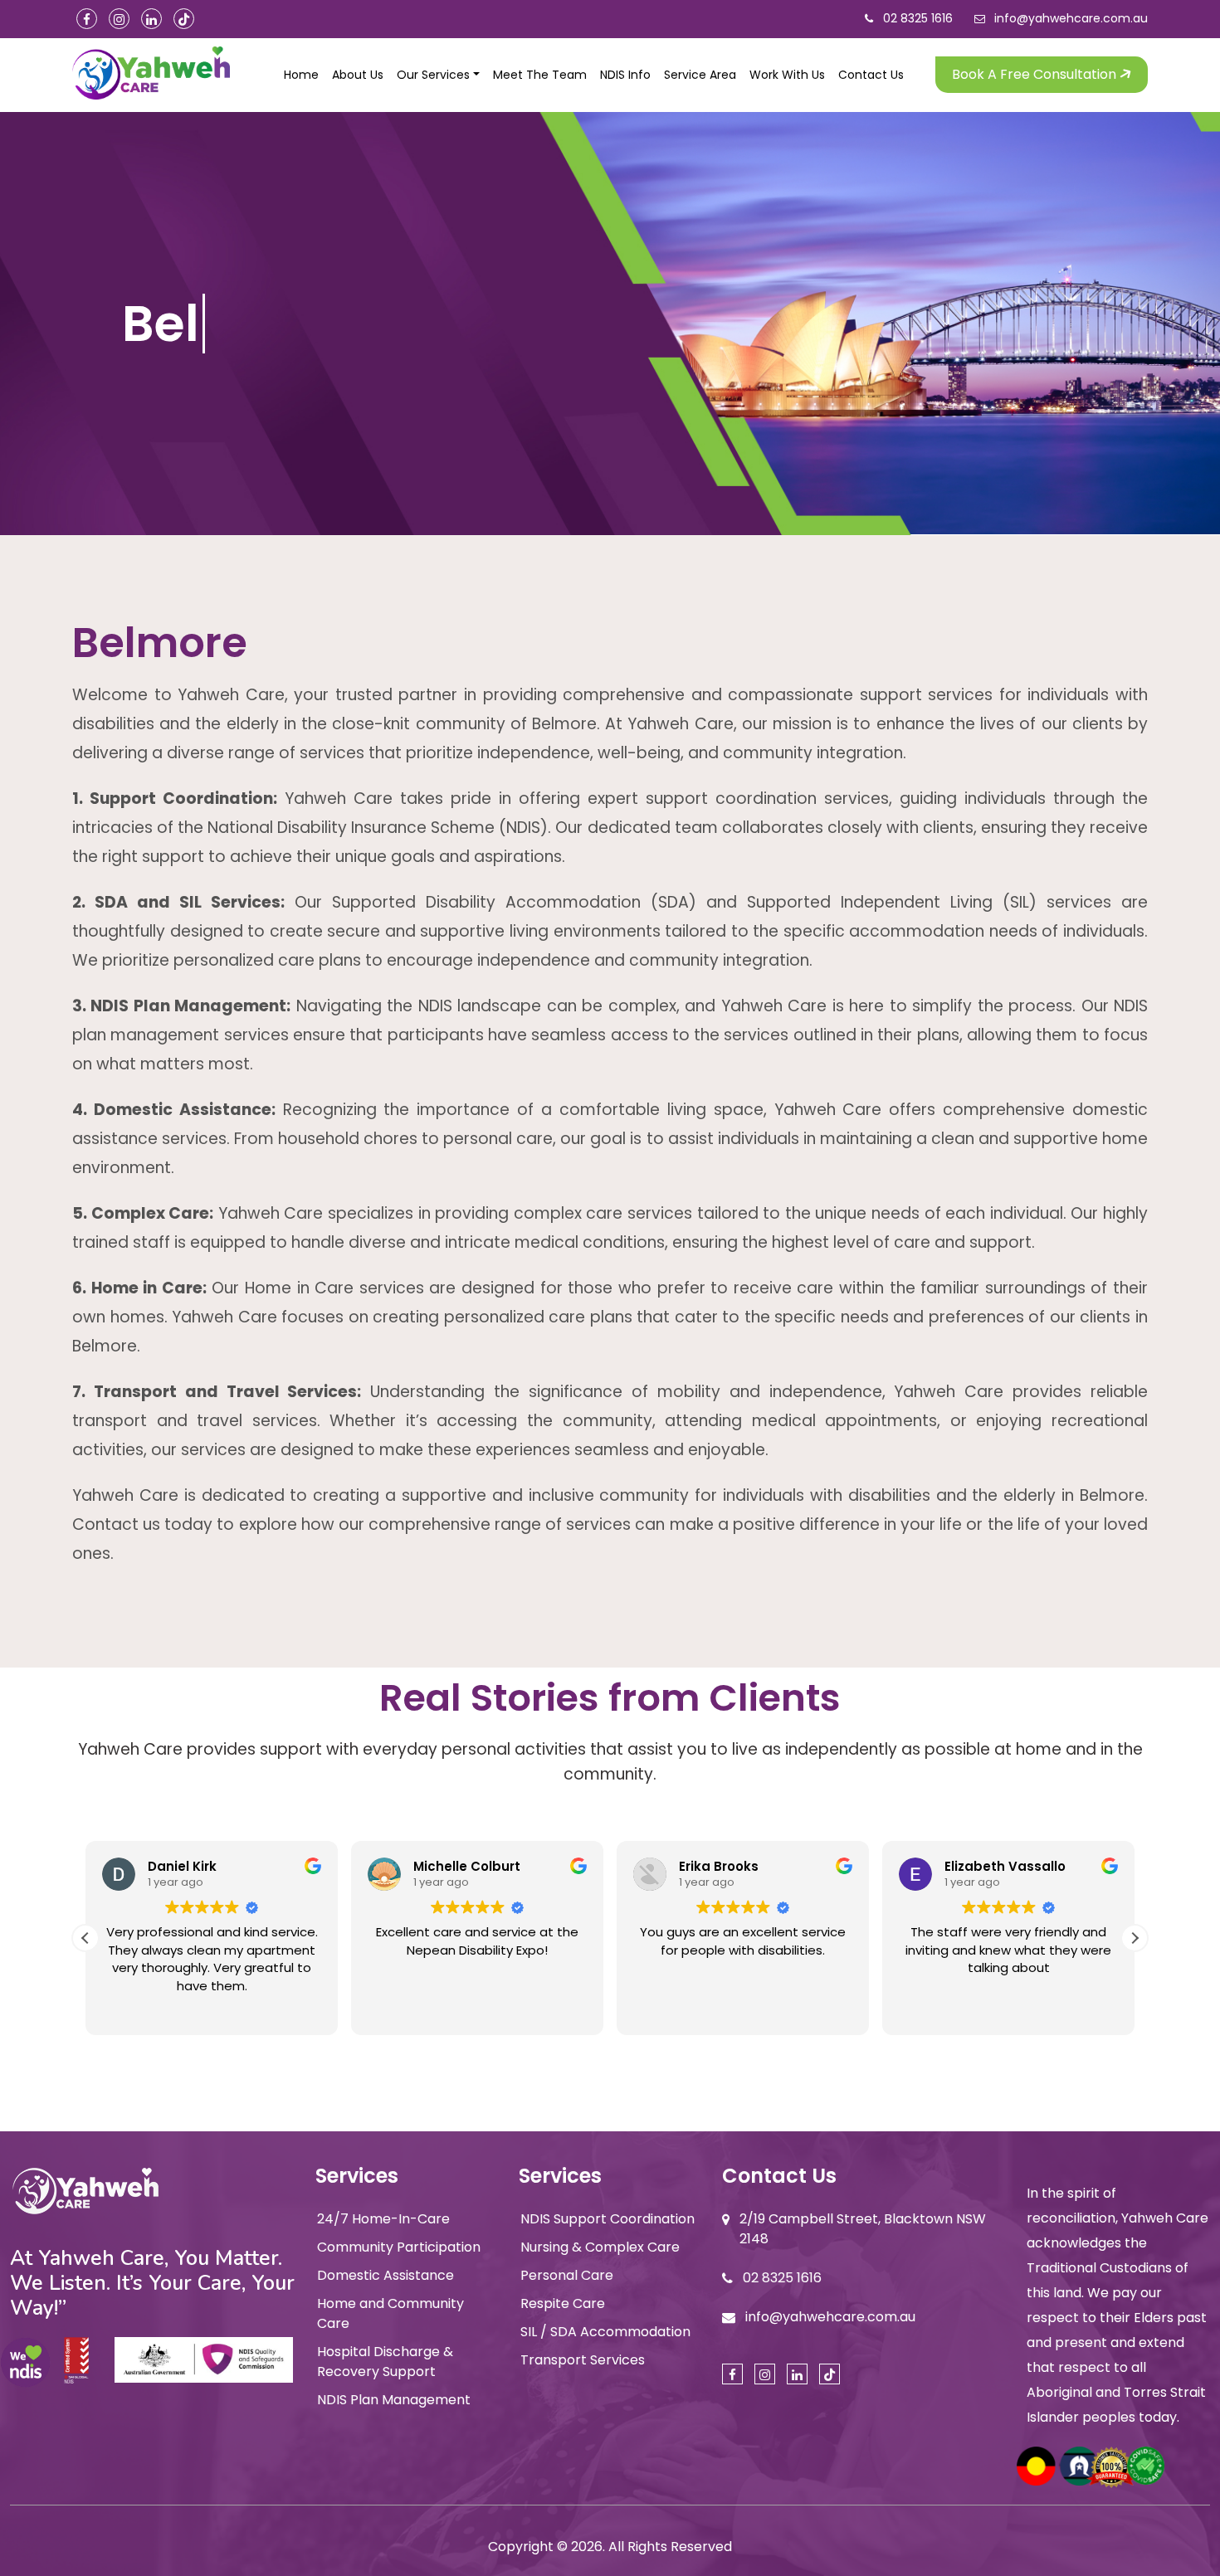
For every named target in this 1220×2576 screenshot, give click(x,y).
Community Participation (399, 2247)
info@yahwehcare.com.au (1071, 18)
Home (301, 75)
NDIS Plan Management (394, 2400)
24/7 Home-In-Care (383, 2219)
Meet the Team (540, 75)
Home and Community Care (390, 2313)
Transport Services (583, 2360)
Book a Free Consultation (1036, 74)
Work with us (787, 75)
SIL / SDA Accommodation (605, 2332)
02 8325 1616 (918, 18)
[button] (1135, 1938)
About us (358, 75)
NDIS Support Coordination (608, 2219)
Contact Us (871, 75)
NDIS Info (625, 75)
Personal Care (567, 2275)
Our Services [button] (433, 75)
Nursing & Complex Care (600, 2247)
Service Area (700, 75)
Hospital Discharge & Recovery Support (385, 2362)
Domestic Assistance (386, 2275)
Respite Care (563, 2303)
